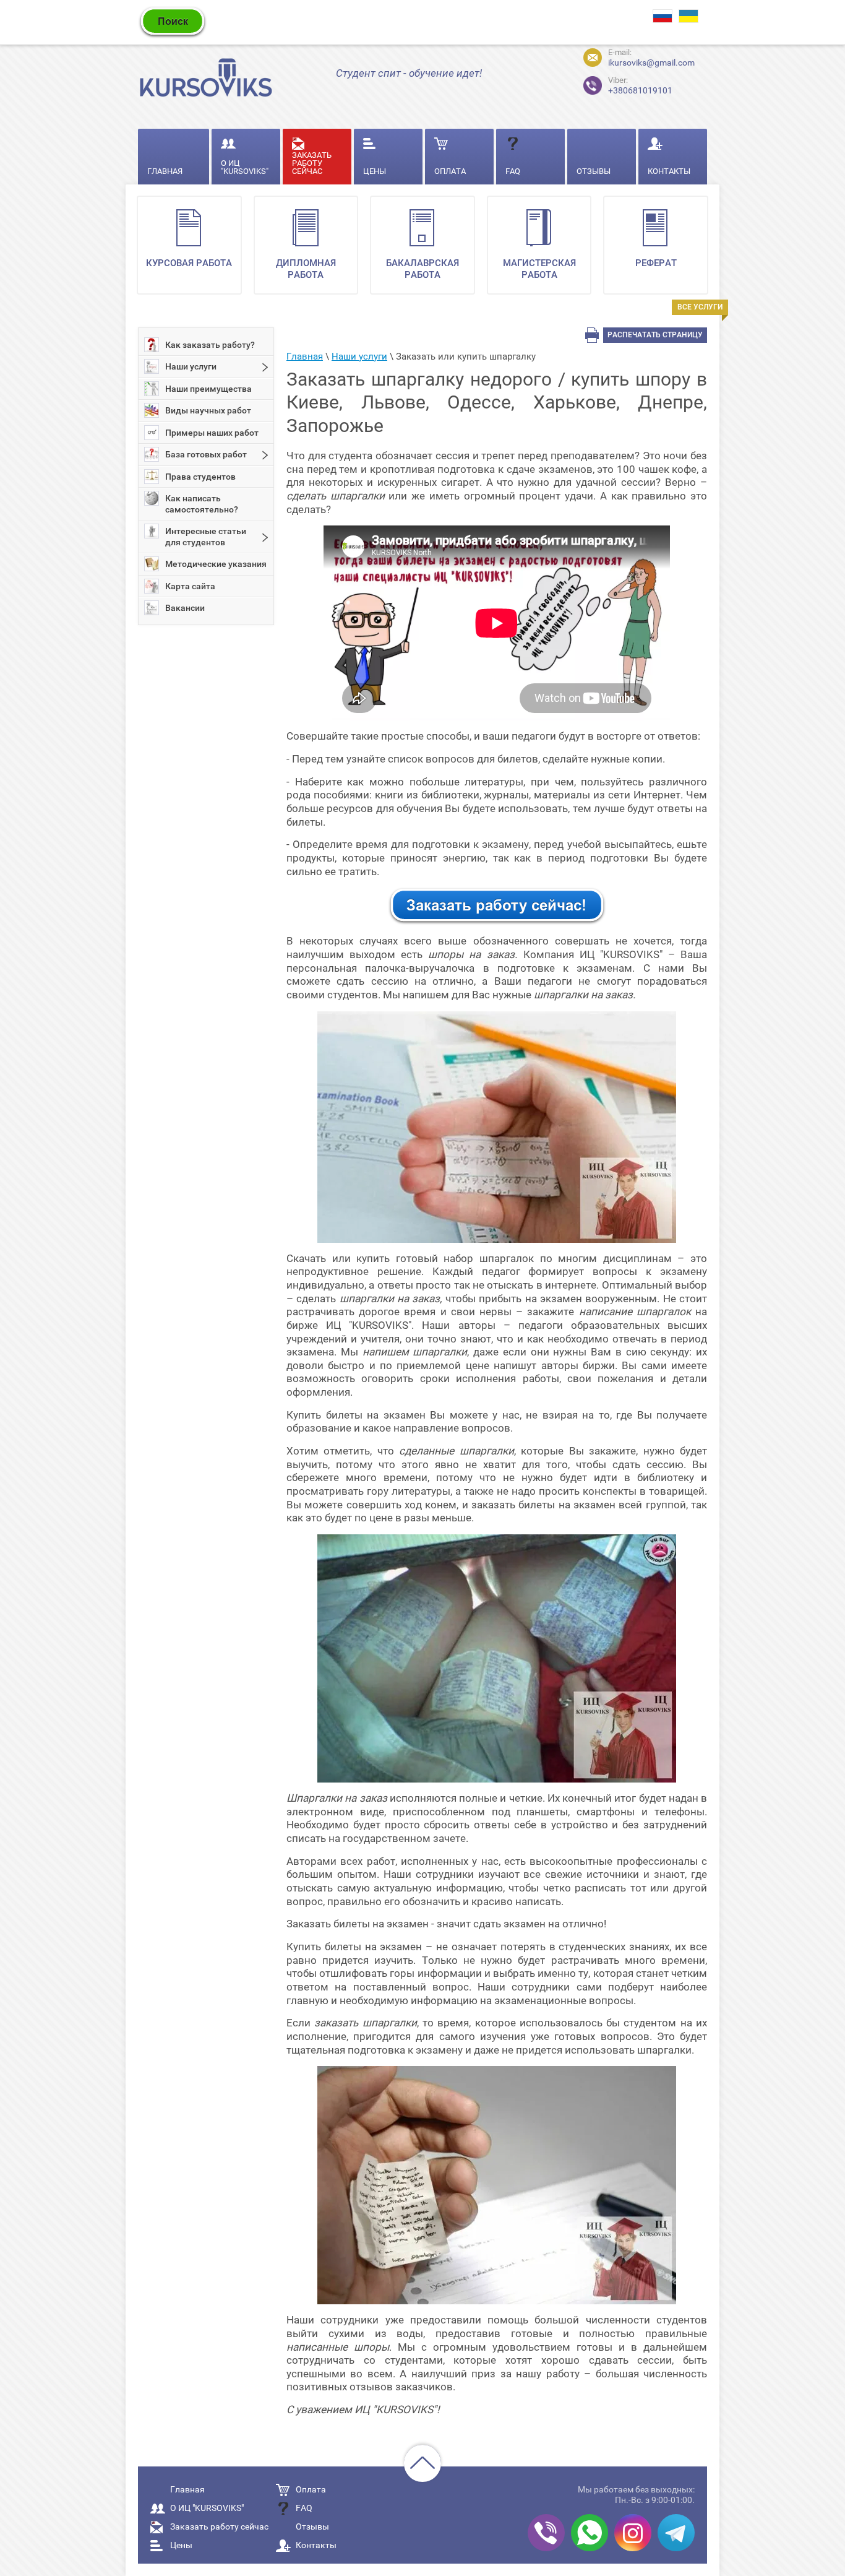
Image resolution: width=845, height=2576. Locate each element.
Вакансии (185, 608)
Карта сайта (190, 586)
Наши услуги (191, 366)
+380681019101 (630, 84)
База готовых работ (206, 454)
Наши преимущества (208, 389)
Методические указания (216, 564)
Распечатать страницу (655, 335)
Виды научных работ (208, 410)
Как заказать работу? (210, 345)
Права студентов (200, 477)
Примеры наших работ (212, 433)
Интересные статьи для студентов (206, 537)
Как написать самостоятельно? (202, 504)
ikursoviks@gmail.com (651, 63)
